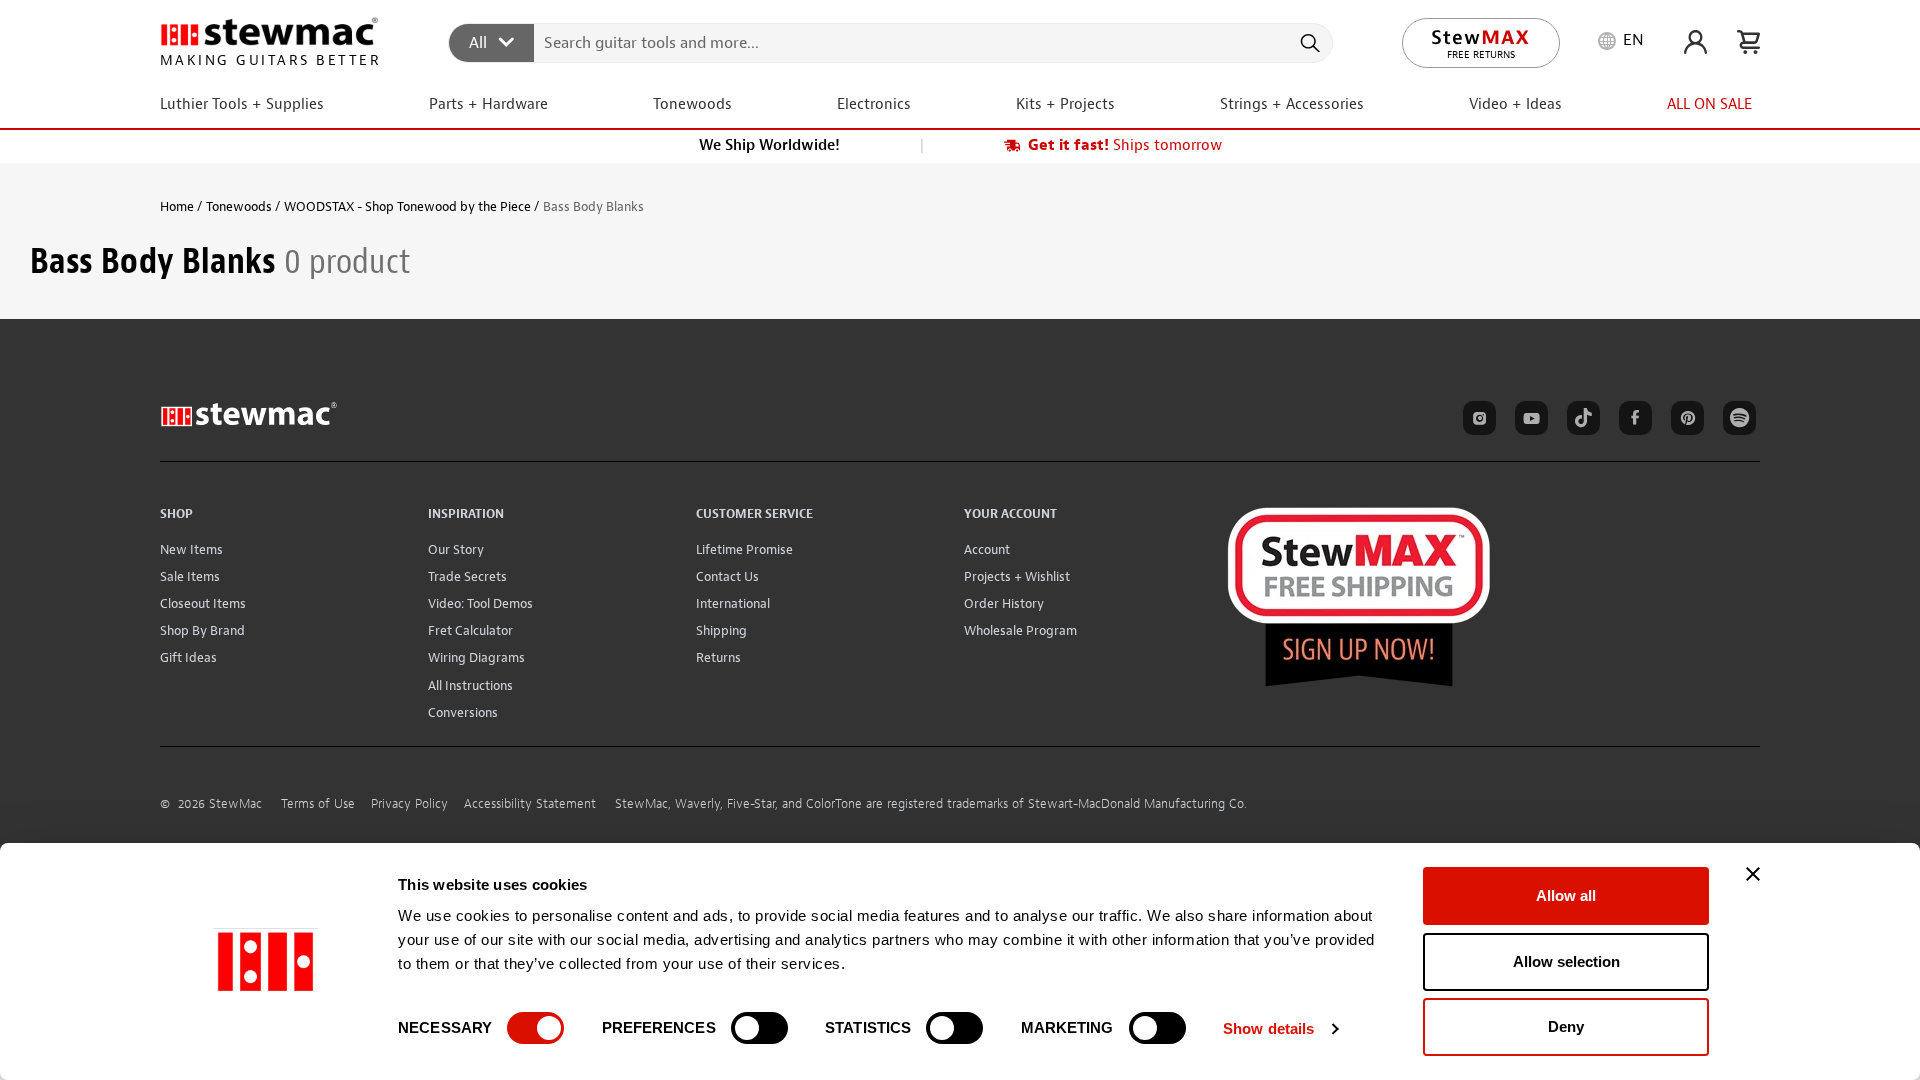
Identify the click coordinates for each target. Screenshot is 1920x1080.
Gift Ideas (188, 657)
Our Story (456, 549)
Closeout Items (203, 603)
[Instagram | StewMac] (1476, 421)
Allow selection (1566, 961)
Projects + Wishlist (1017, 576)
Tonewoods (239, 206)
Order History (1004, 603)
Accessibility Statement (530, 804)
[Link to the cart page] (1748, 42)
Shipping (721, 630)
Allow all (1566, 895)
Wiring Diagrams (476, 657)
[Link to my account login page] (1695, 42)
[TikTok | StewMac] (1580, 421)
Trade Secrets (467, 576)
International (733, 603)
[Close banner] (1753, 874)
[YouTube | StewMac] (1528, 421)
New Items (191, 549)
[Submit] (1308, 43)
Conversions (463, 712)
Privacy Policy (409, 804)
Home (177, 206)
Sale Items (190, 576)
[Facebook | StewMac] (1632, 421)
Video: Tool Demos (480, 603)
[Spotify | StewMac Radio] (1736, 421)
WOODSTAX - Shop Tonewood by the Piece (407, 206)
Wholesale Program (1020, 630)
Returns (718, 657)
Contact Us (727, 576)
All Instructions (470, 685)
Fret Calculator (470, 630)
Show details (1268, 1028)
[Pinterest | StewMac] (1684, 421)
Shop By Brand (202, 630)
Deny (1566, 1026)
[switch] (759, 1028)
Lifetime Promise (744, 549)
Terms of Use (318, 804)
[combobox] (891, 42)
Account (987, 549)
